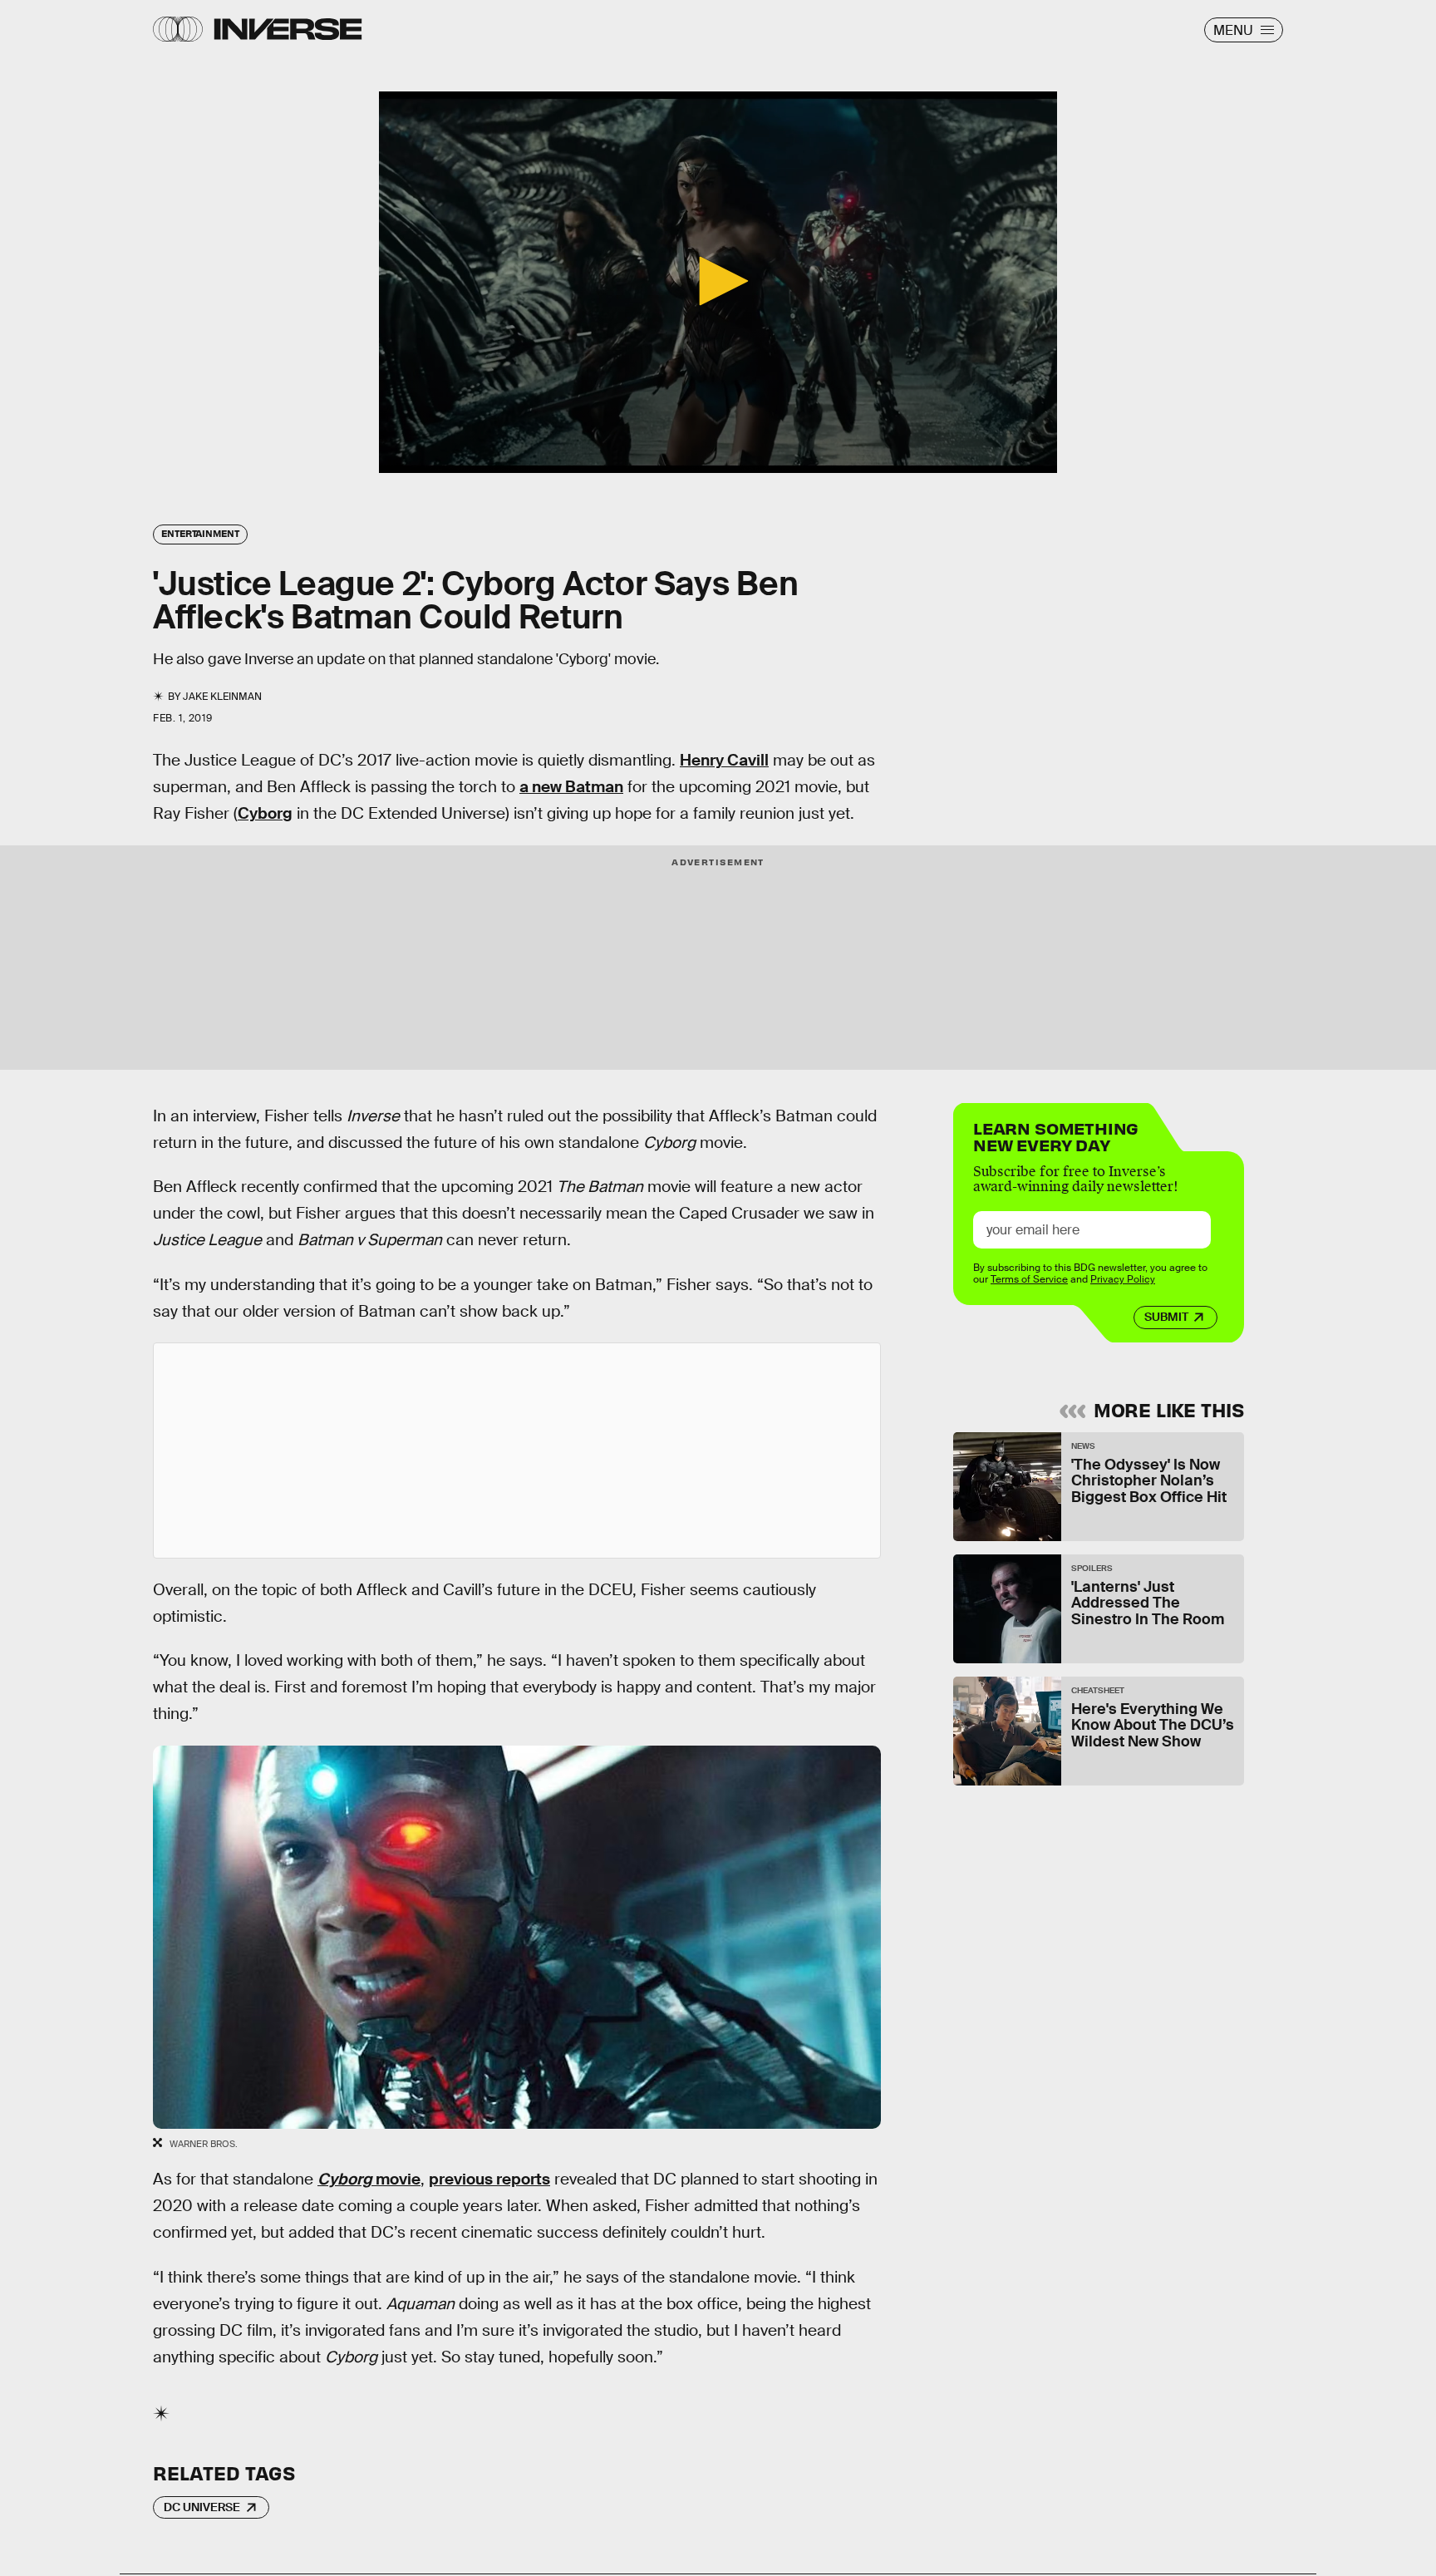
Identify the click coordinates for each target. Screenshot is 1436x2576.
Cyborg (265, 813)
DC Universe (202, 2507)
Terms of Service (1029, 1279)
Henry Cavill (724, 760)
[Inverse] (288, 29)
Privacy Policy (1123, 1279)
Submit (1166, 1317)
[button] (718, 281)
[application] (718, 282)
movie (369, 2179)
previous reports (489, 2179)
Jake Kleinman (222, 697)
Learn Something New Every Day (1056, 1135)
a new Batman (571, 787)
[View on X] (517, 1451)
